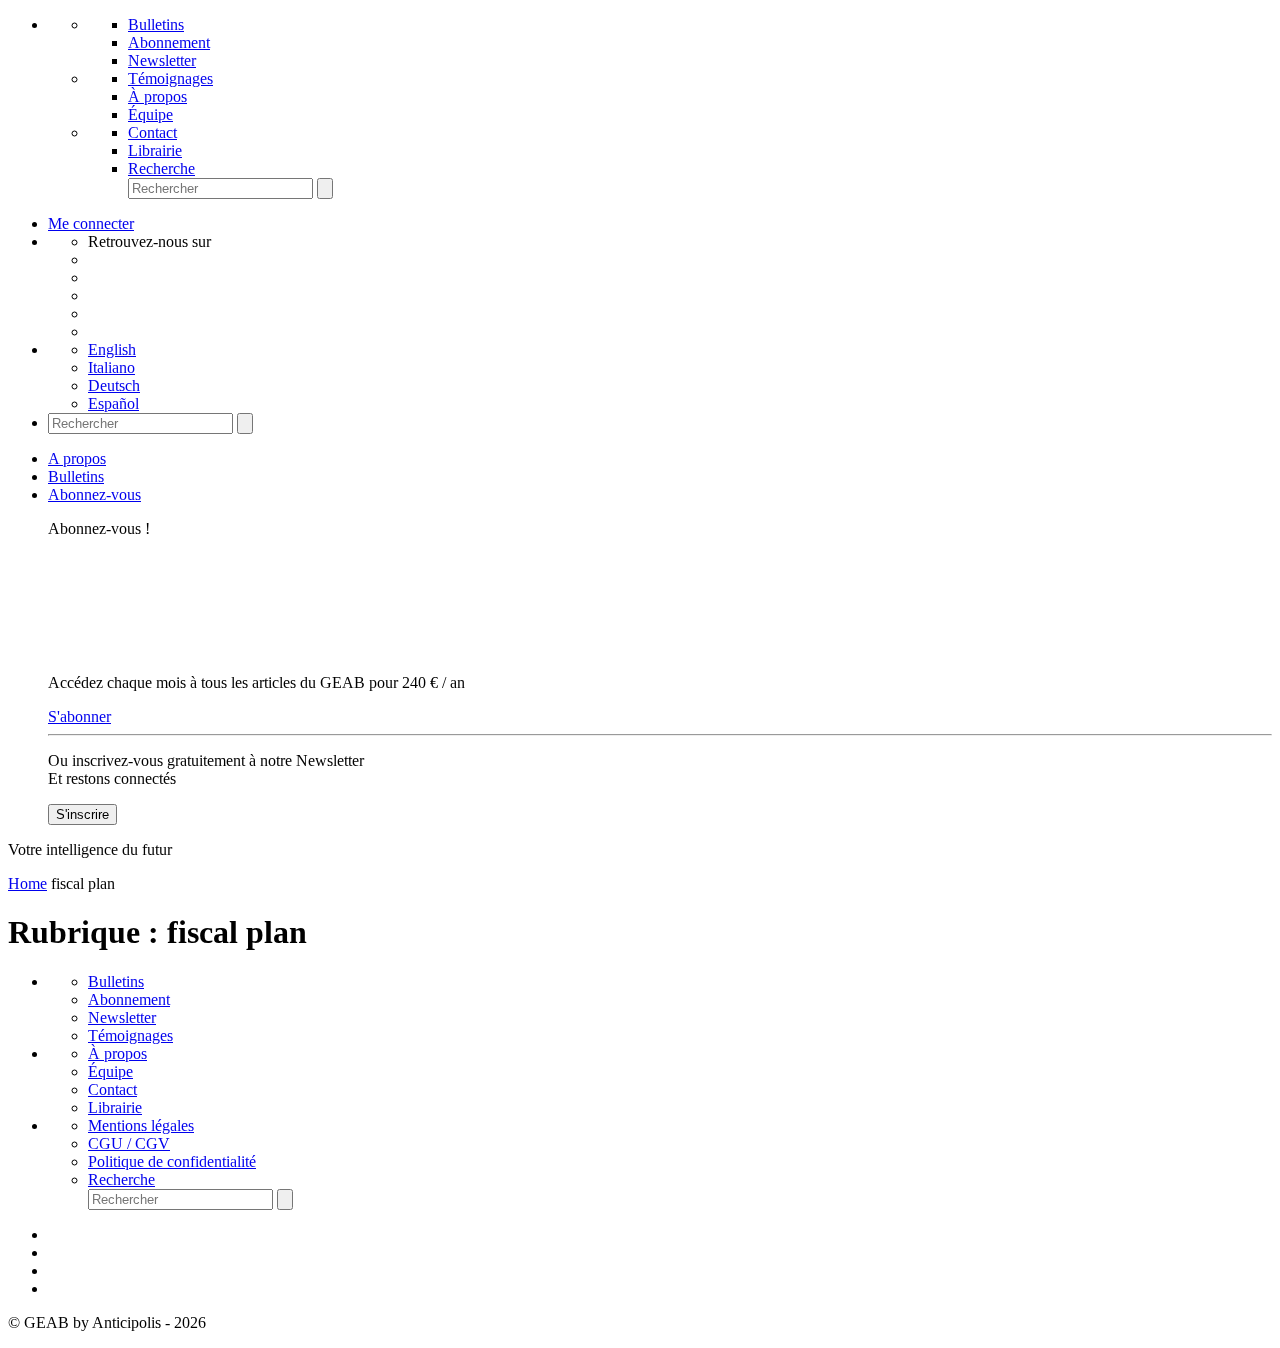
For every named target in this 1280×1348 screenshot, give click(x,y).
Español (113, 403)
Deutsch (114, 385)
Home (27, 883)
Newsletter (162, 60)
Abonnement (169, 42)
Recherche (161, 168)
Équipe (150, 114)
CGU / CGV (129, 1143)
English (112, 349)
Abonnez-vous (94, 494)
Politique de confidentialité (172, 1161)
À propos (157, 96)
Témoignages (170, 78)
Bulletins (156, 24)
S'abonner (79, 716)
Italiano (111, 367)
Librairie (155, 150)
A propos (77, 458)
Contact (152, 132)
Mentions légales (141, 1125)
